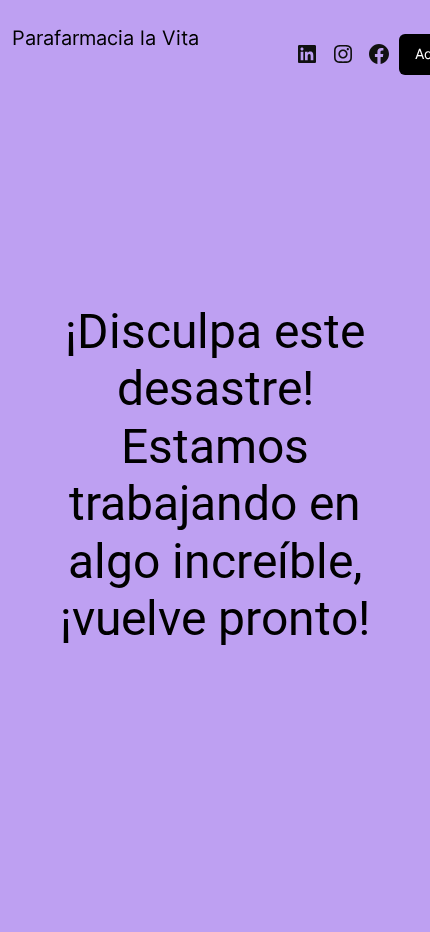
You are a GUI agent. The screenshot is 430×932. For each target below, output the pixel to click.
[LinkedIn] (307, 54)
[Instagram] (343, 54)
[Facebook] (379, 54)
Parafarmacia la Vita (105, 38)
